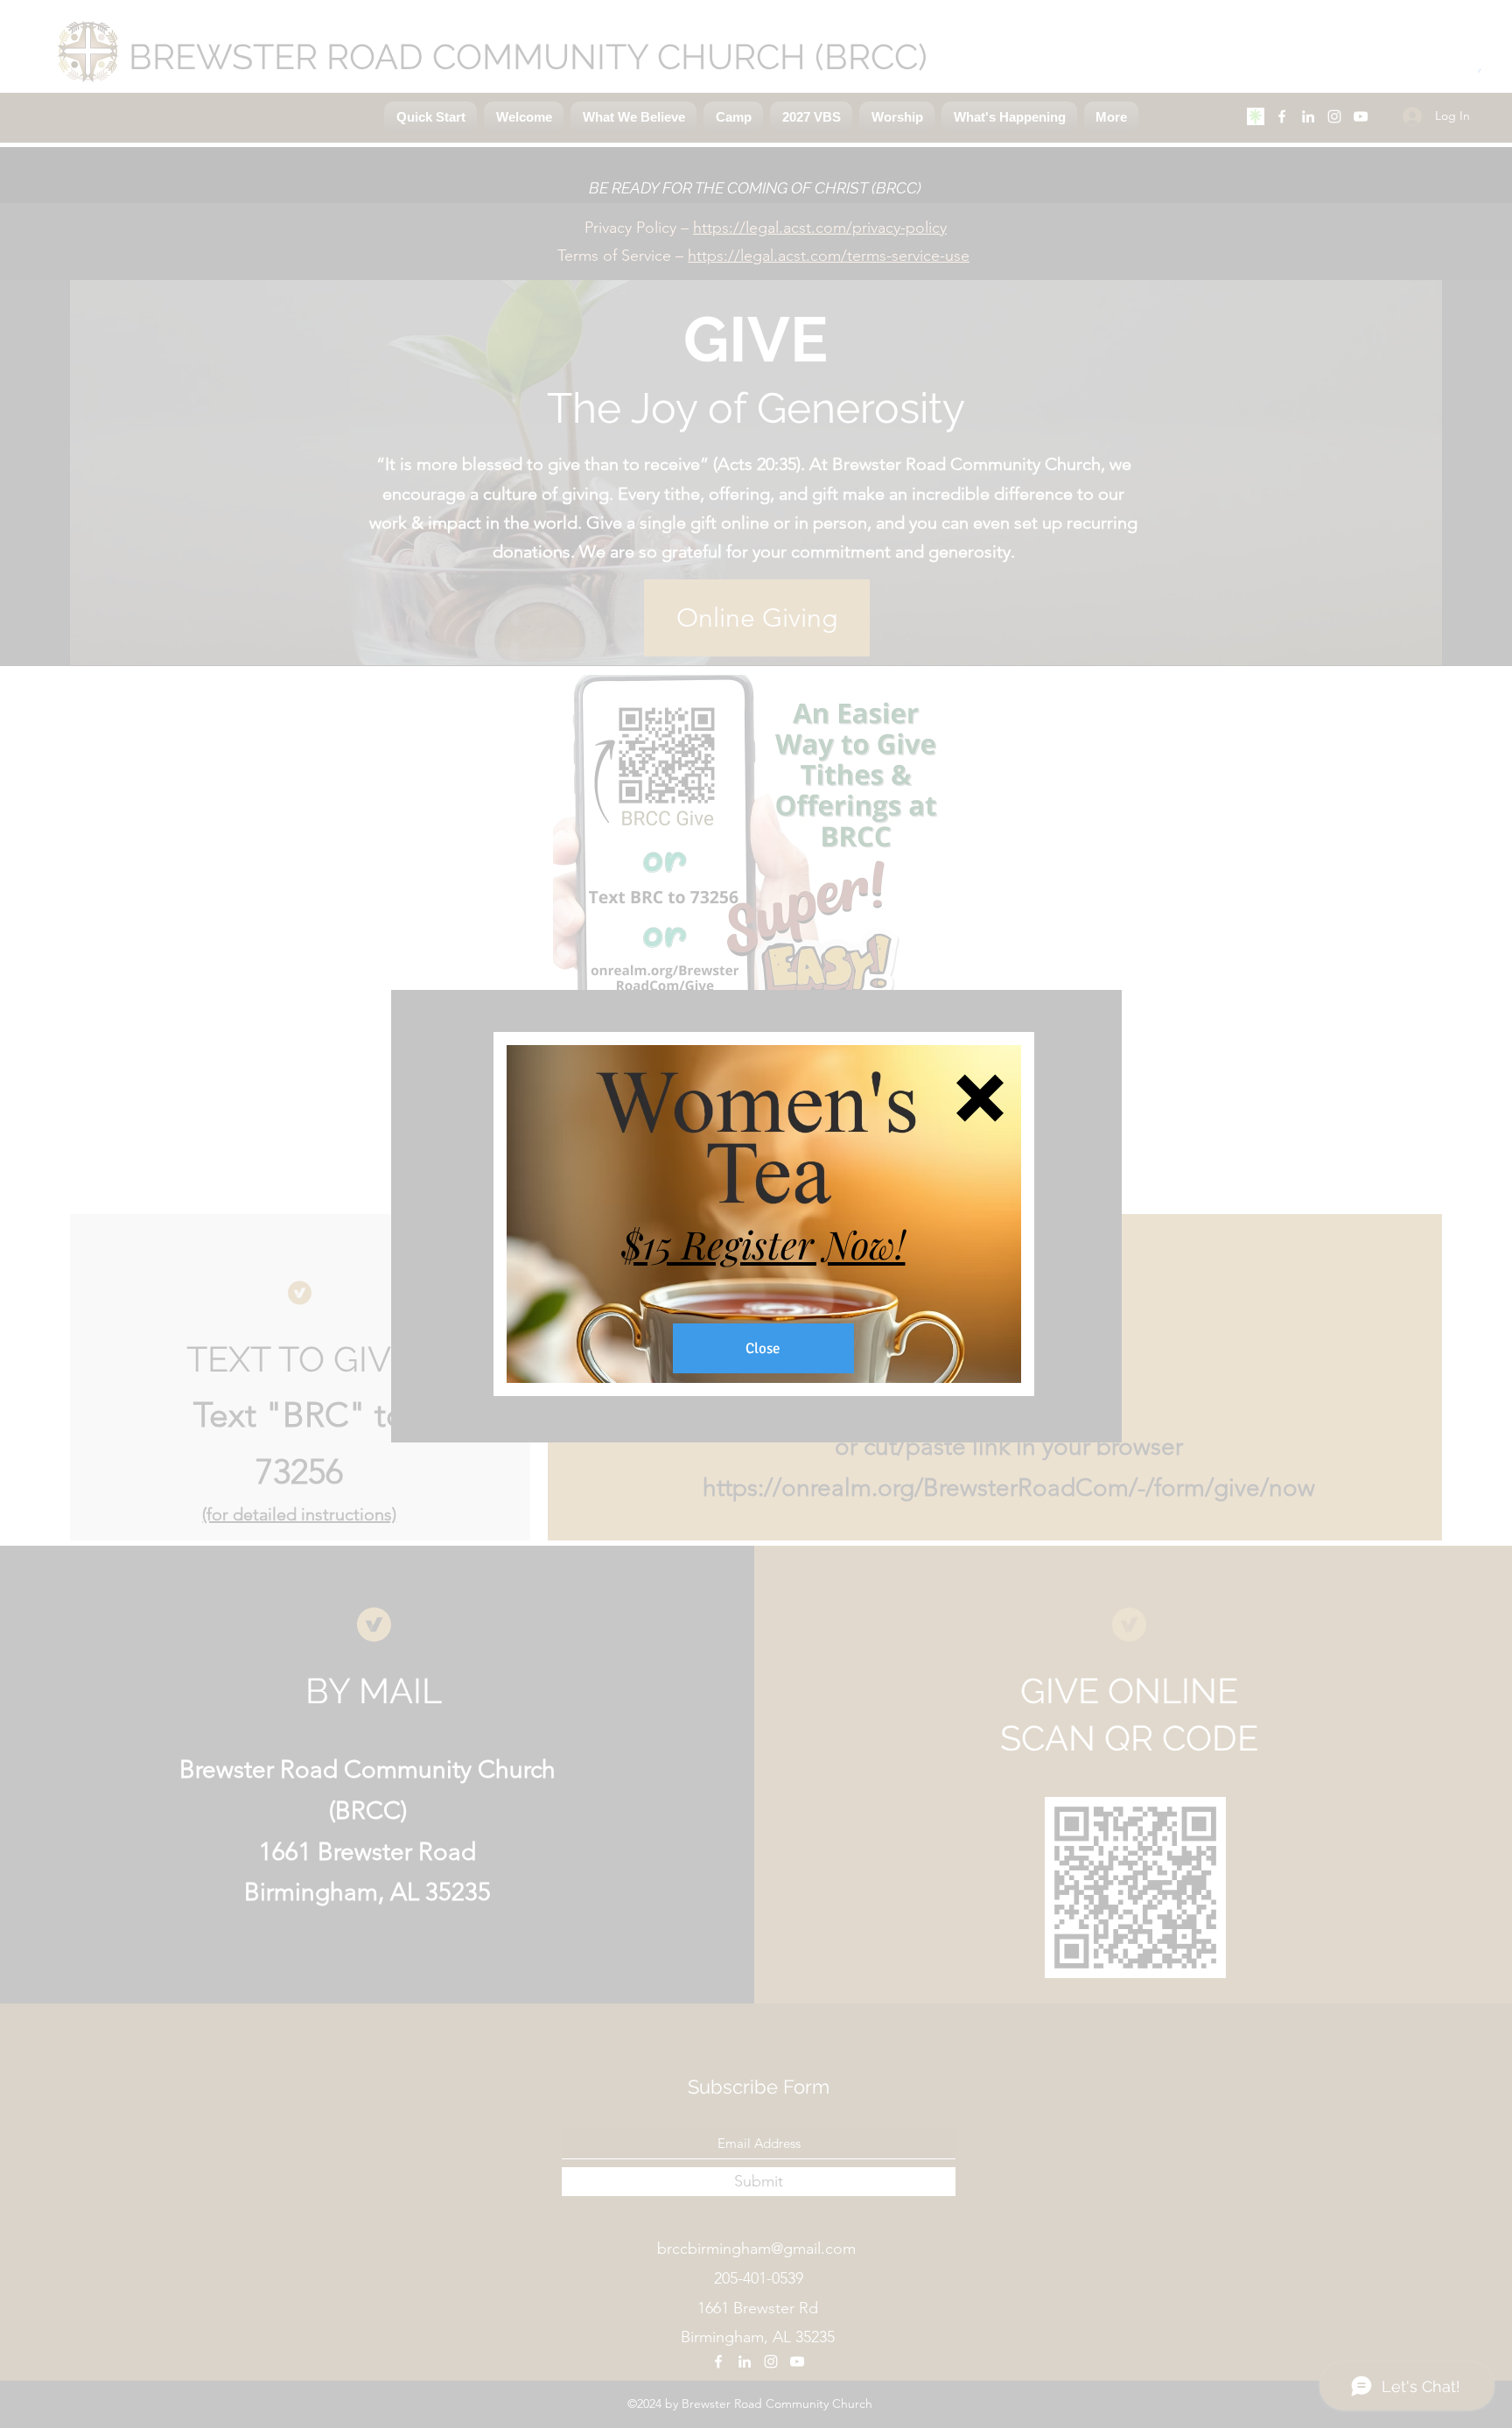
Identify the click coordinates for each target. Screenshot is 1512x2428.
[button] (980, 1098)
